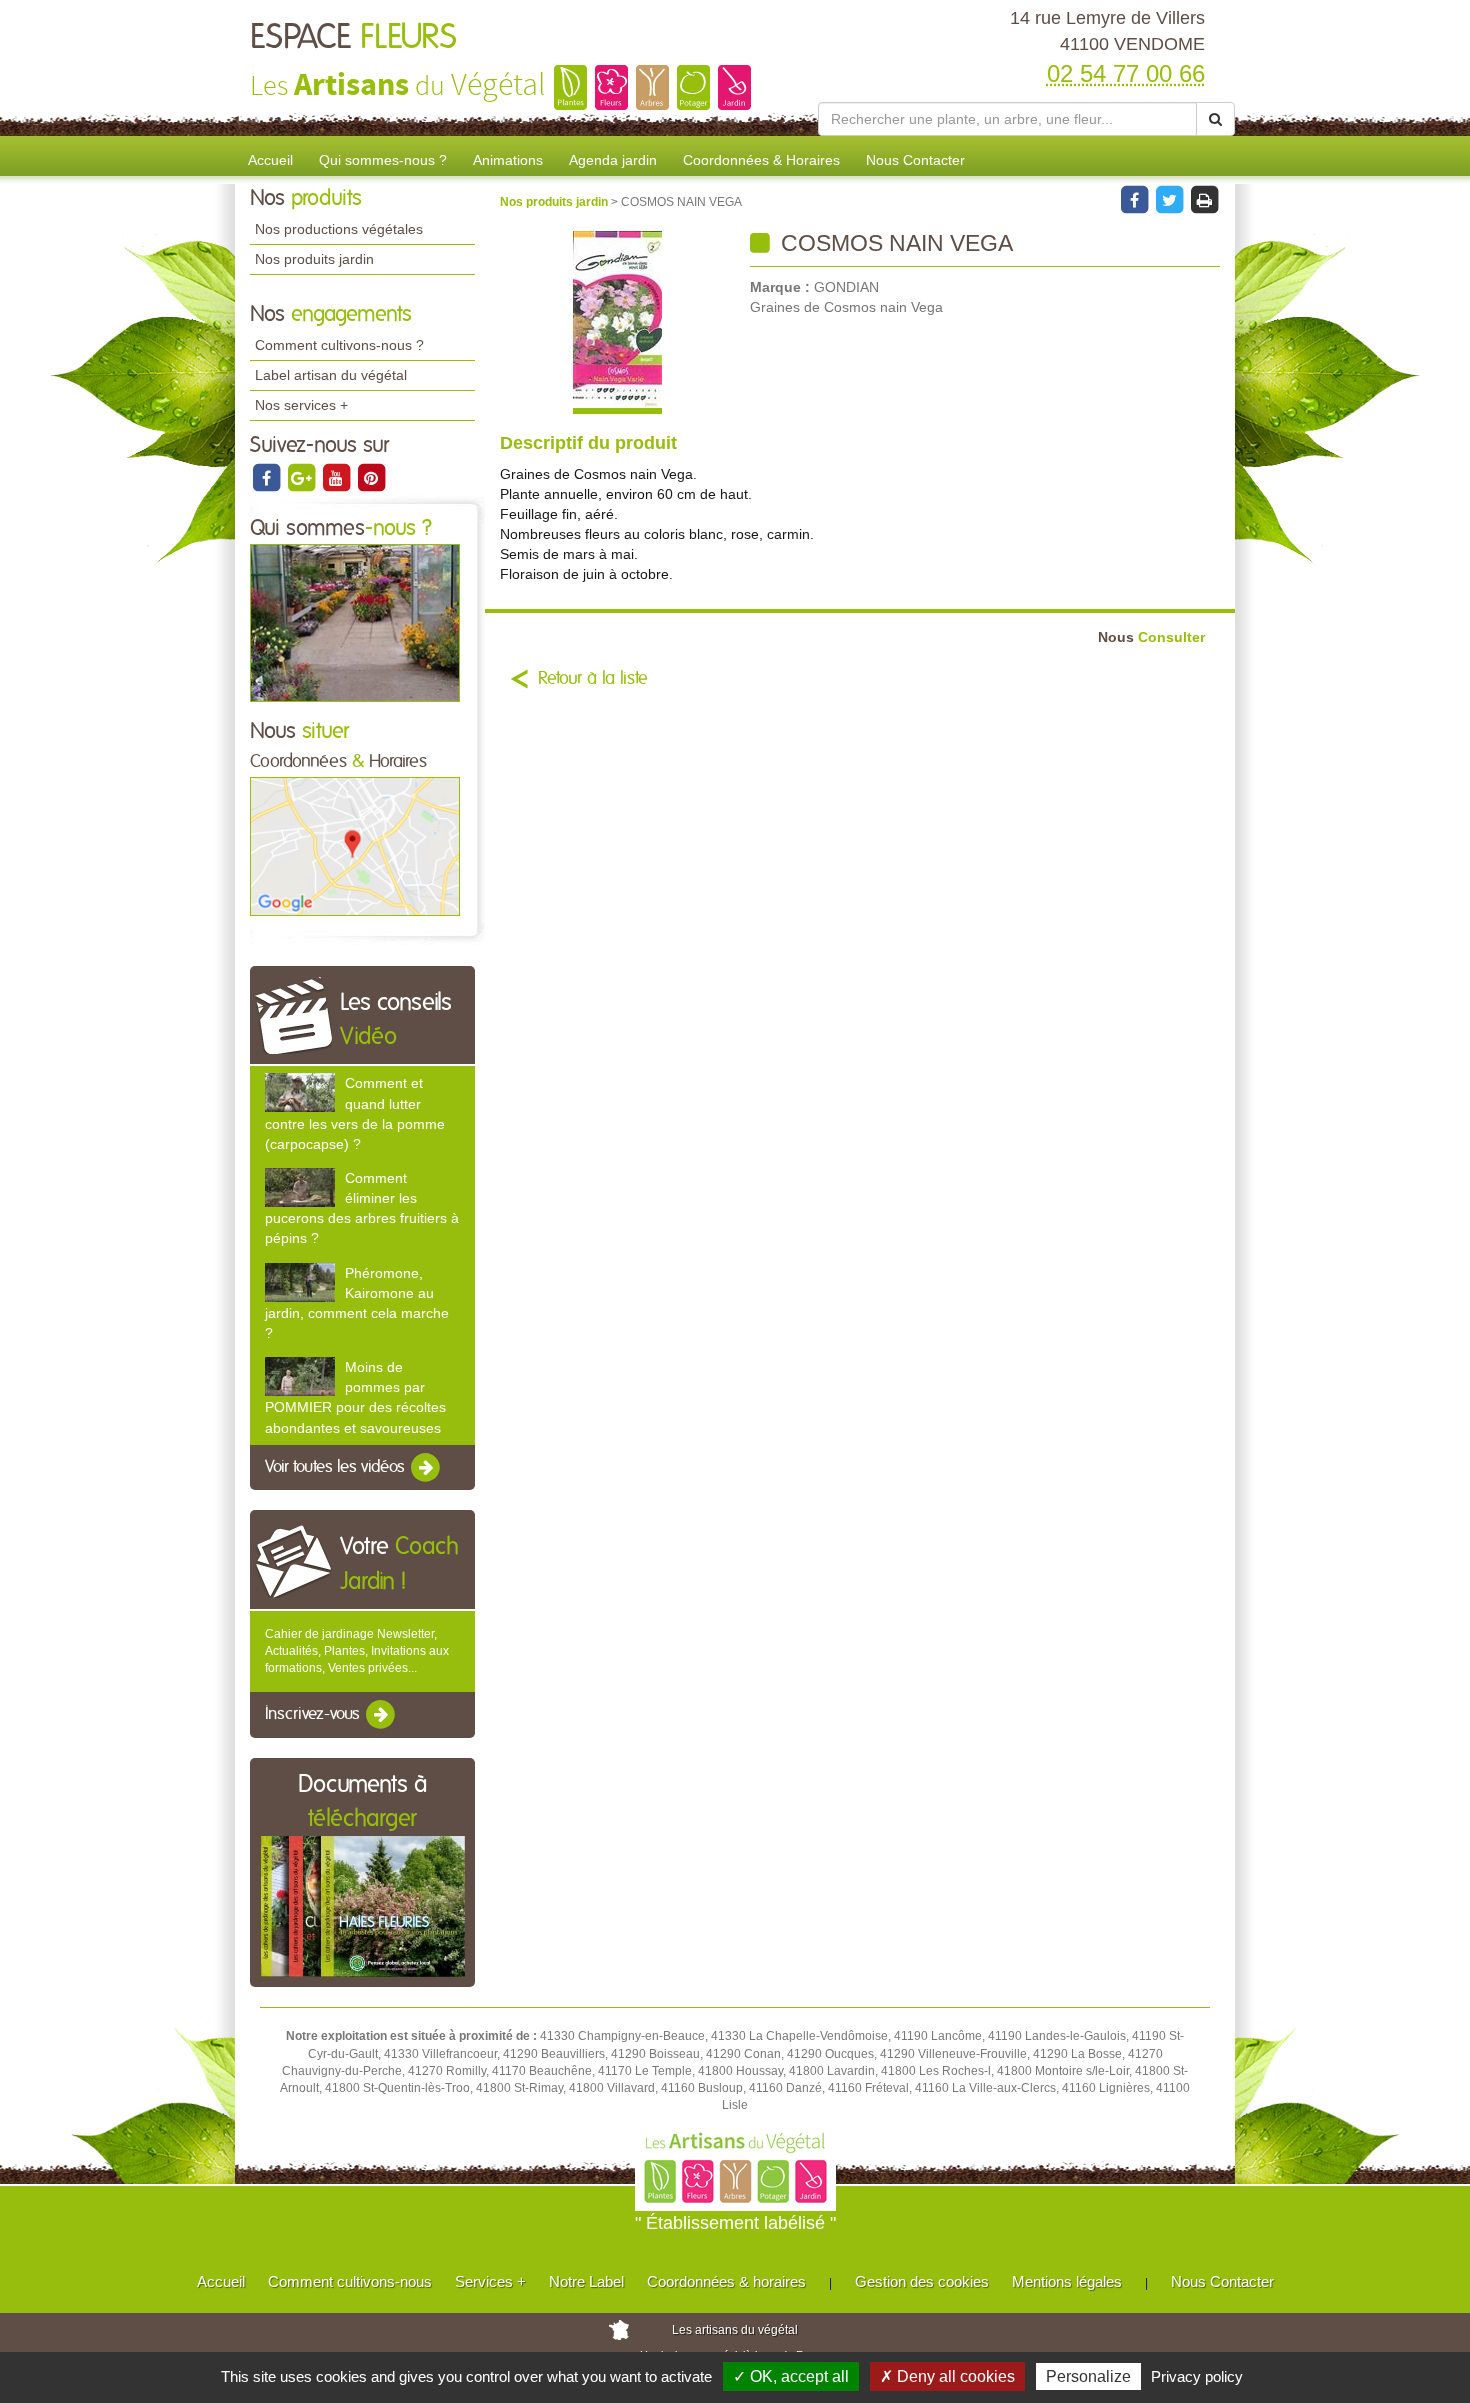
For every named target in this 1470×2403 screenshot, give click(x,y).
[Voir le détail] (300, 1092)
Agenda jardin (613, 160)
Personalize (1088, 2376)
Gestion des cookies (922, 2281)
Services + (490, 2281)
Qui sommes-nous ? (383, 160)
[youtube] (337, 477)
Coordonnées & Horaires (761, 160)
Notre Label (586, 2281)
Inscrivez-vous (314, 1715)
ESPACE (353, 38)
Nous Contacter (915, 160)
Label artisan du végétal (331, 375)
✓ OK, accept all (791, 2376)
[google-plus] (302, 477)
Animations (508, 160)
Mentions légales (1067, 2281)
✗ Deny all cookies (947, 2376)
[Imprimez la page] (1204, 199)
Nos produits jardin (314, 259)
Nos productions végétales (339, 229)
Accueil (270, 160)
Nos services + (301, 405)
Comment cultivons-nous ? (339, 345)
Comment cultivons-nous (350, 2281)
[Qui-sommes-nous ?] (355, 622)
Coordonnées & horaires (726, 2281)
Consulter (1151, 637)
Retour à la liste (593, 679)
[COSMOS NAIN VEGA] (617, 322)
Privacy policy (1197, 2376)
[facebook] (267, 477)
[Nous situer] (355, 846)
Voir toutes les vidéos (337, 1467)
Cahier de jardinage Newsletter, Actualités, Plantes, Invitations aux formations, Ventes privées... (357, 1651)
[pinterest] (371, 477)
